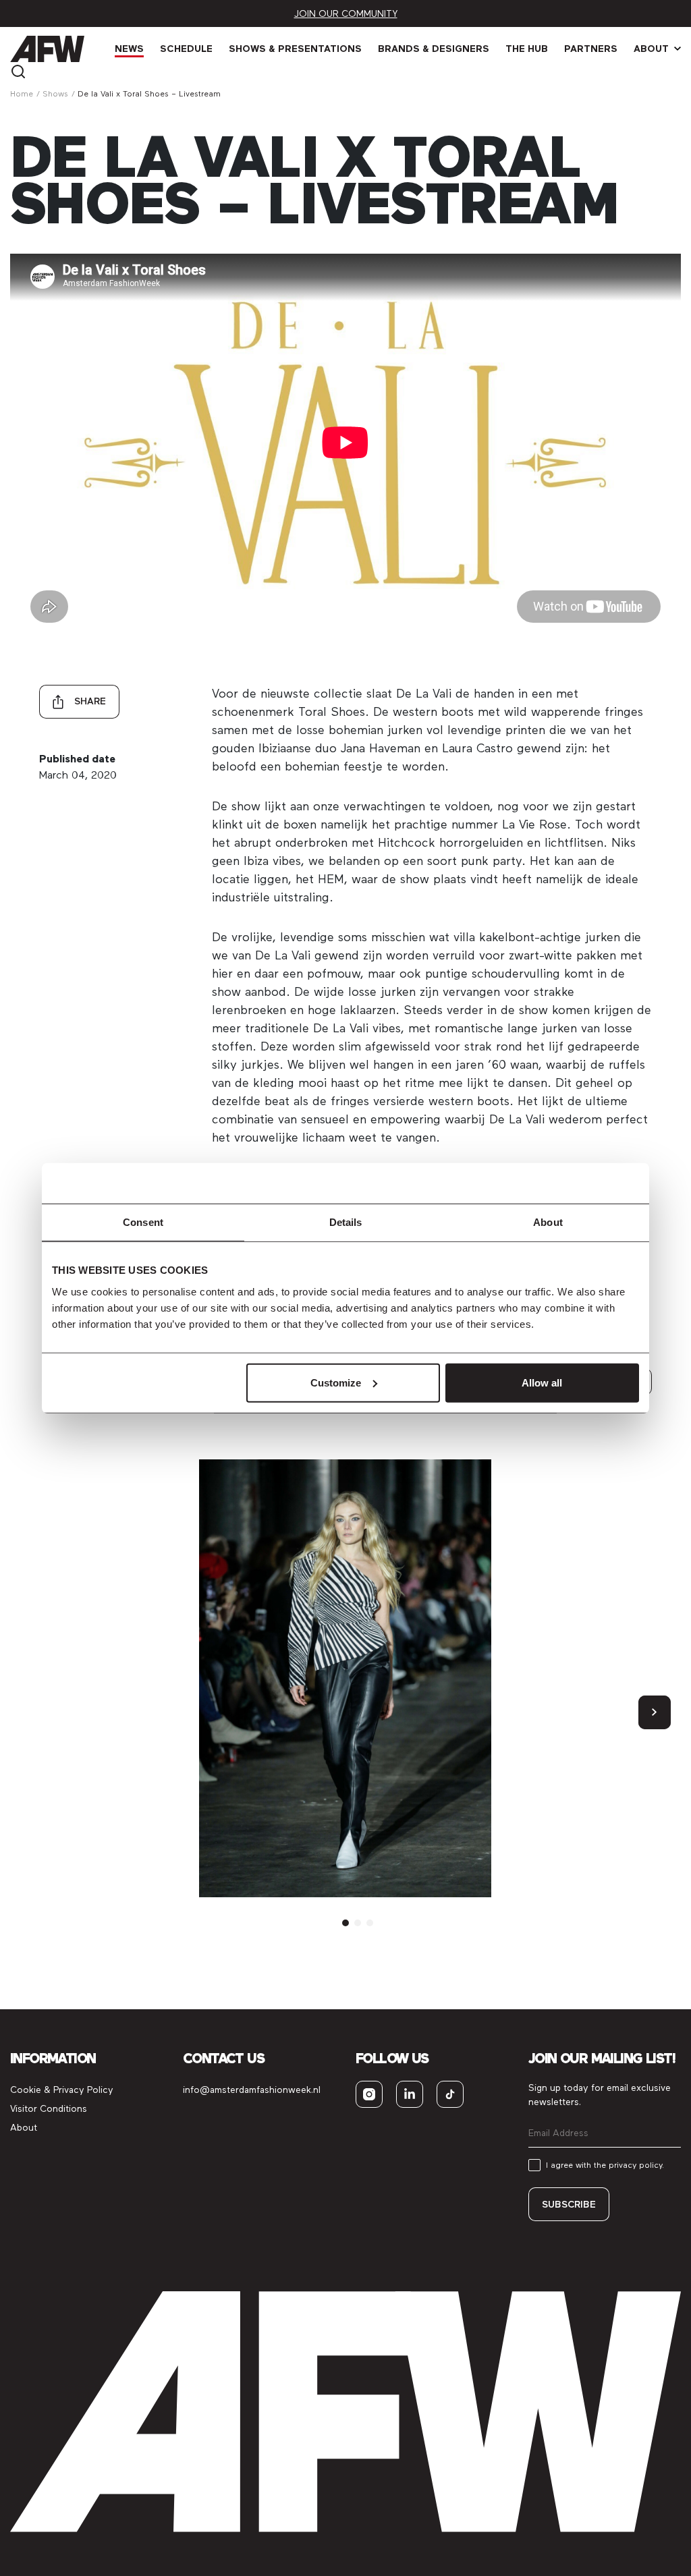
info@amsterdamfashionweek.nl (252, 2090)
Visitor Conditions (49, 2109)
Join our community (346, 14)
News (129, 49)
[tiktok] (450, 2094)
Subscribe (569, 2205)
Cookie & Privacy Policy (62, 2090)
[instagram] (369, 2094)
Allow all (542, 1382)
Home (22, 94)
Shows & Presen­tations (295, 49)
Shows (55, 94)
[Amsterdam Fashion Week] (47, 49)
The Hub (527, 49)
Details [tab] (346, 1222)
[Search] (18, 71)
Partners (591, 49)
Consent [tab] (143, 1222)
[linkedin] (410, 2094)
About (651, 49)
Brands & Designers (434, 49)
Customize (336, 1382)
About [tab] (548, 1222)
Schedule (186, 49)
